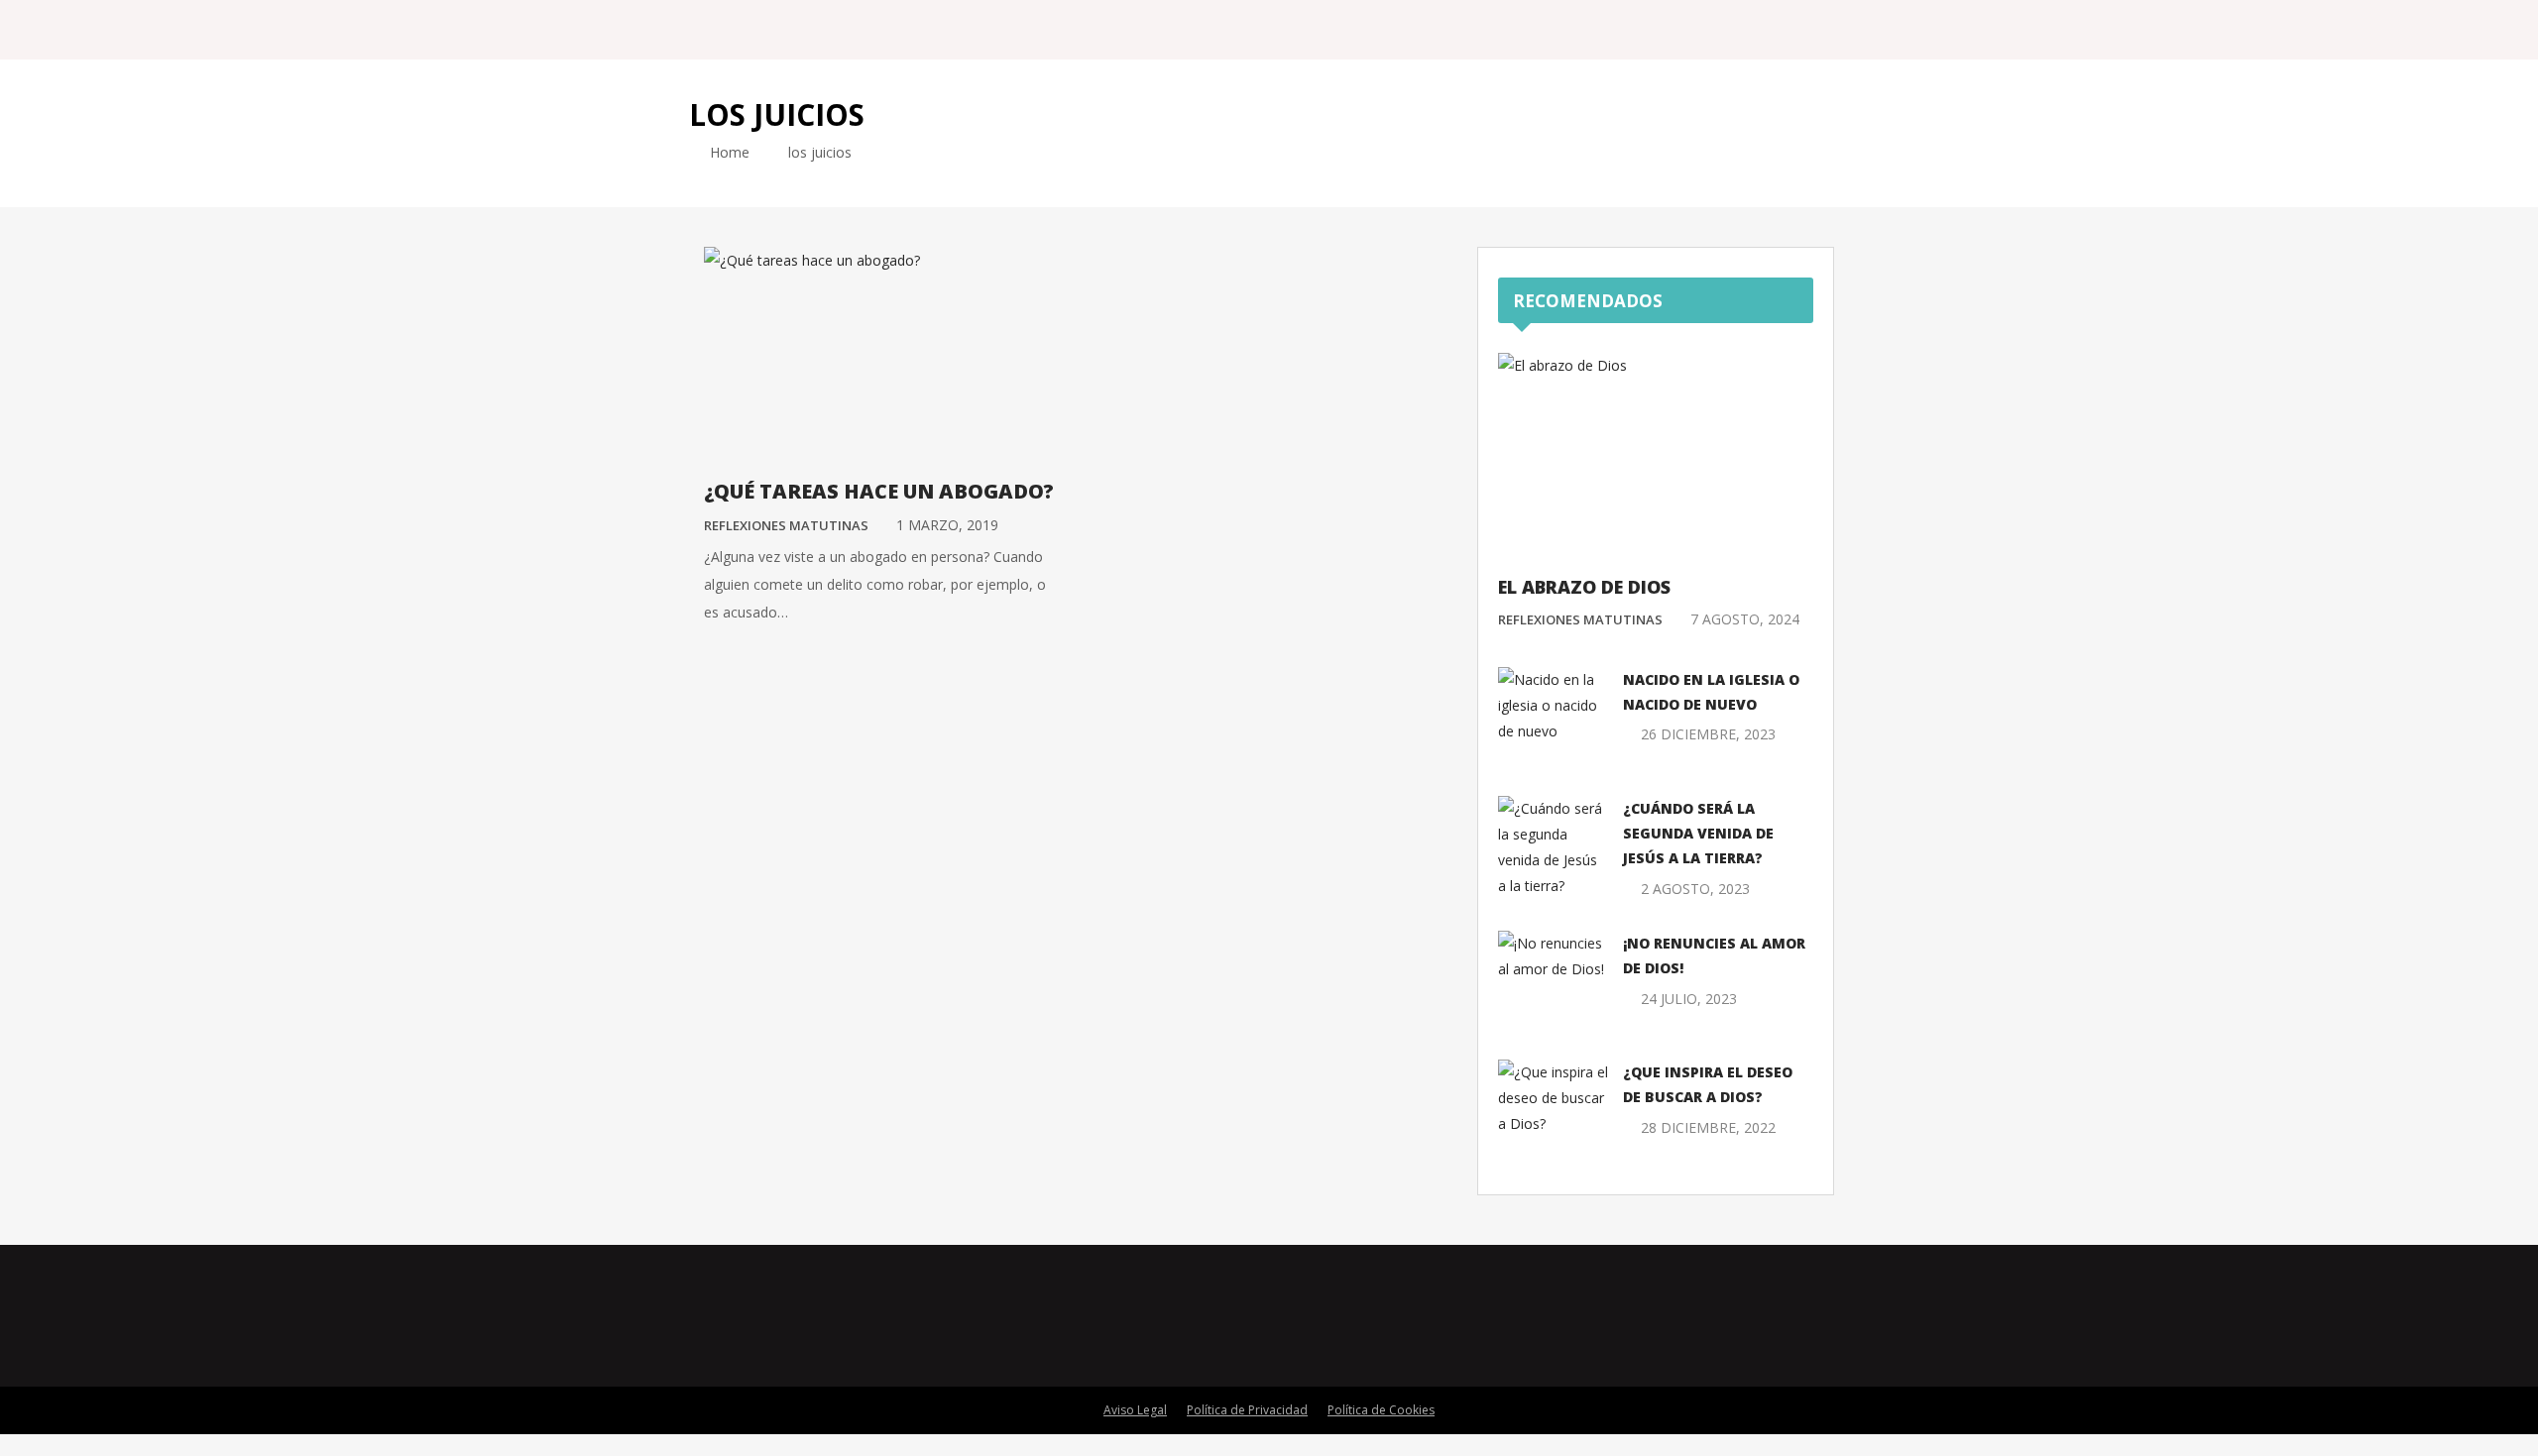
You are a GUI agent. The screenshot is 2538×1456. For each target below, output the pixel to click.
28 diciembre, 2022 (1708, 1127)
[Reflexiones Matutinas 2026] (817, 29)
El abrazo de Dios (1584, 587)
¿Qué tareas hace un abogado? (879, 491)
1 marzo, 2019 (947, 525)
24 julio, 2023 (1689, 999)
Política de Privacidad (1247, 1410)
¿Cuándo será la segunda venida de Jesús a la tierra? (1698, 833)
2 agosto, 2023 (1695, 889)
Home (728, 152)
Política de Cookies (1381, 1410)
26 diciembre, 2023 (1708, 734)
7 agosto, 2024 (1745, 619)
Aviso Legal (1135, 1410)
